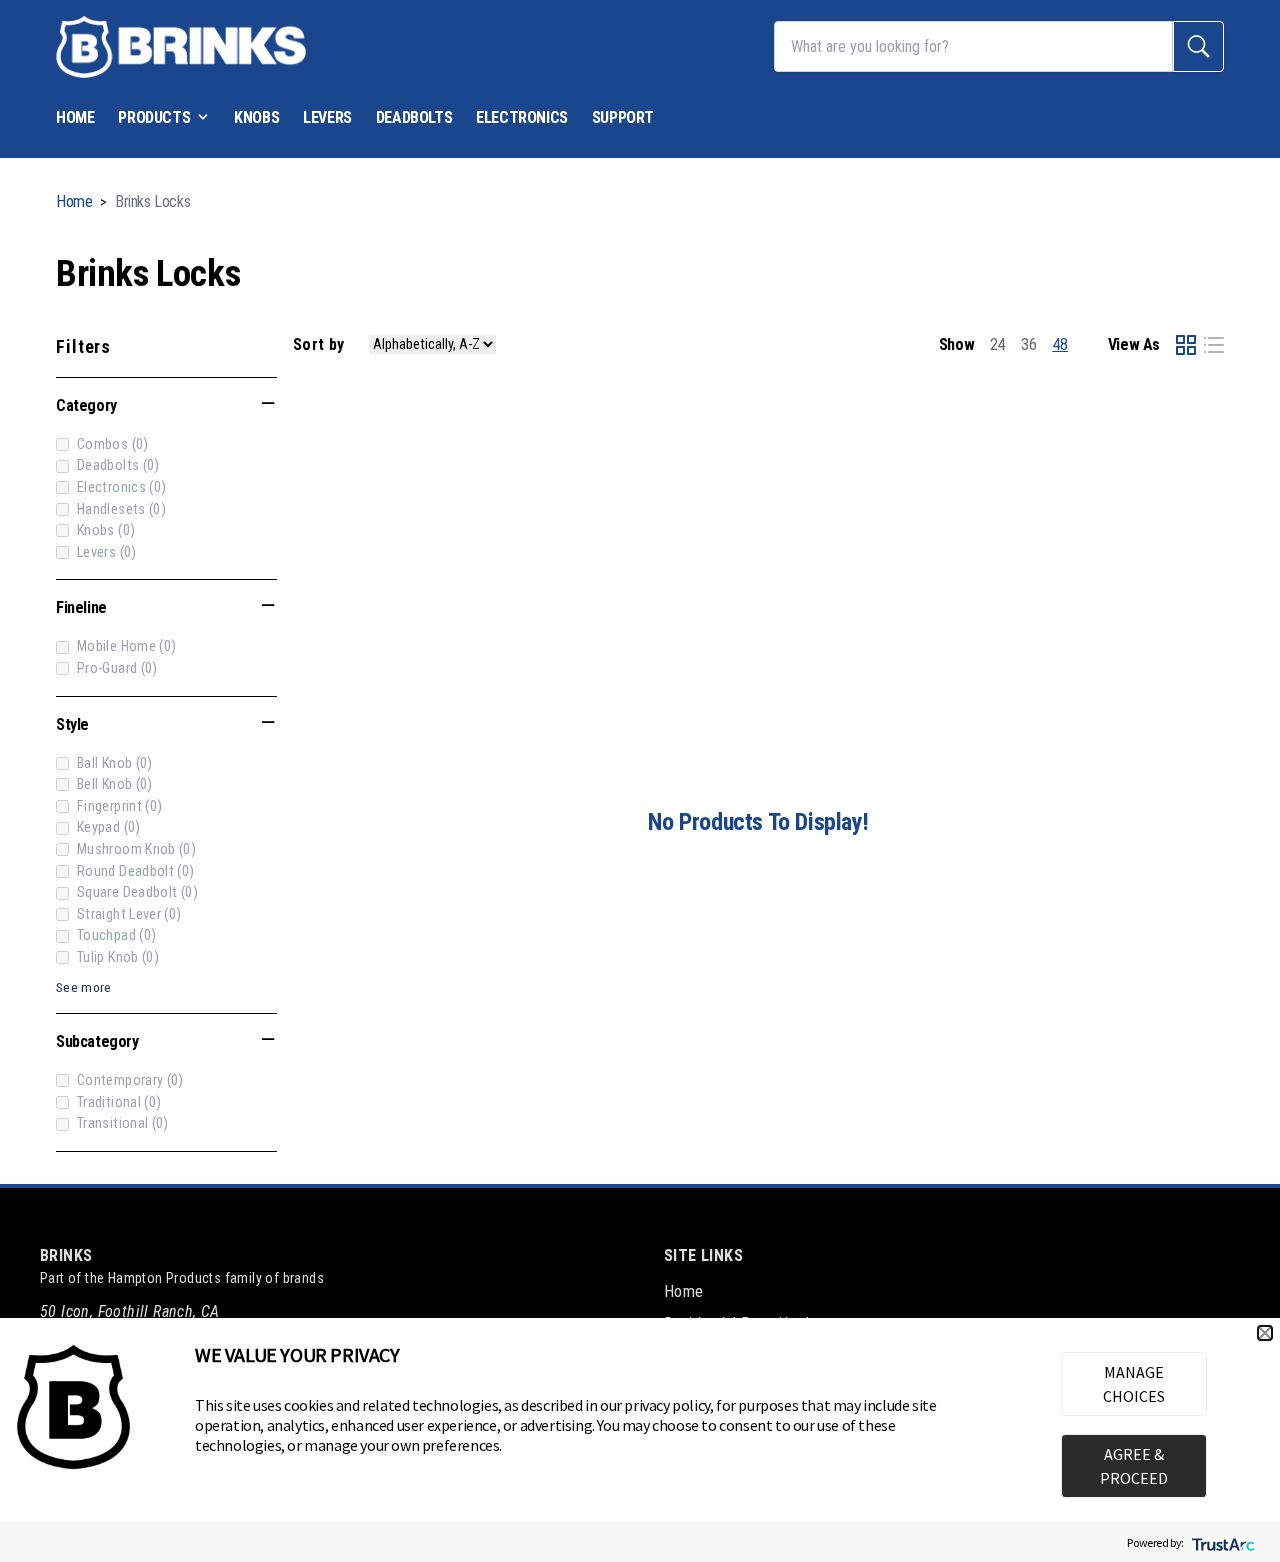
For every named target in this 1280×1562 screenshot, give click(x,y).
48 (1060, 344)
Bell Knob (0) (115, 784)
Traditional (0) (119, 1102)
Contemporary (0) (130, 1080)
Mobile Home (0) (126, 646)
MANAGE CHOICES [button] (1134, 1384)
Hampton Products (164, 1278)
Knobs (256, 117)
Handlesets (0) (121, 509)
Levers (327, 117)
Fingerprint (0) (119, 806)
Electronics (522, 117)
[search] (1198, 46)
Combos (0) (113, 444)
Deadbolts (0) (118, 465)
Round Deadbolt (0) (136, 871)
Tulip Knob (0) (118, 957)
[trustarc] (1221, 1542)
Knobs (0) (106, 530)
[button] (1265, 1333)
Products (154, 117)
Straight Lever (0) (129, 914)
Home (75, 117)
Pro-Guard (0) (117, 668)
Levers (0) (107, 552)
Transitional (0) (123, 1123)
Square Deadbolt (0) (137, 892)
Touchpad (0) (116, 935)
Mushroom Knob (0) (136, 849)
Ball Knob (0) (115, 763)
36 (1028, 344)
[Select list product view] (1214, 345)
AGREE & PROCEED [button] (1134, 1466)
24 (997, 344)
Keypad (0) (109, 827)
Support (623, 117)
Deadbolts (414, 117)
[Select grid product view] (1186, 345)
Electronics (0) (121, 487)
